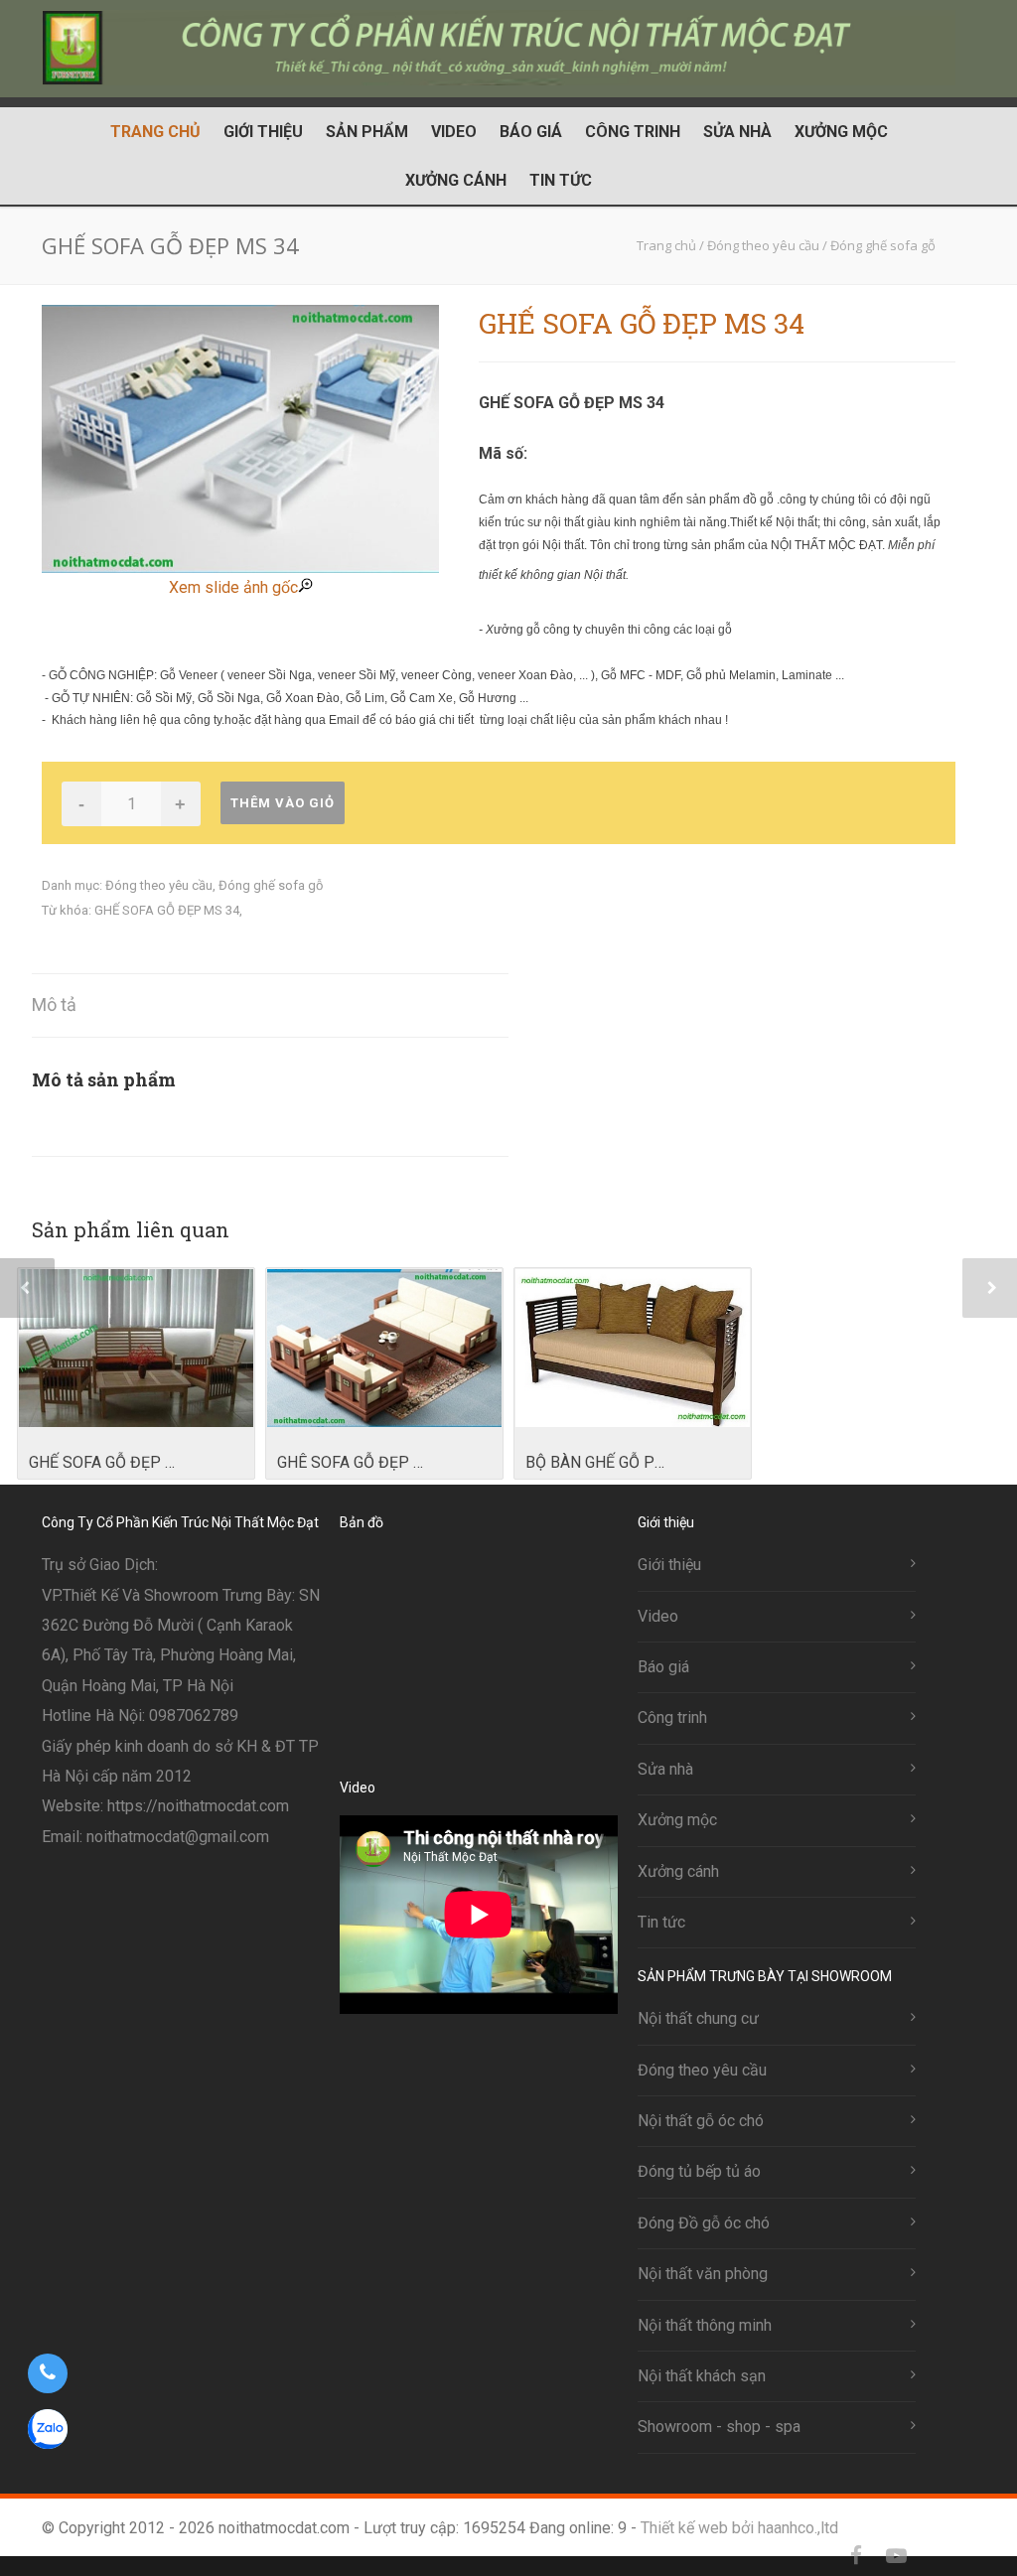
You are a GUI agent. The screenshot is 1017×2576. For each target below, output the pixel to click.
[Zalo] (936, 2556)
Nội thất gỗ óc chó (701, 2121)
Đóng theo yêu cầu (159, 885)
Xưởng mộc (841, 132)
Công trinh (633, 132)
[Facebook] (856, 2556)
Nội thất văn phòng (703, 2274)
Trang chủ (155, 132)
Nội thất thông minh (705, 2325)
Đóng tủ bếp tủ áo (699, 2171)
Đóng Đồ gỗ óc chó (704, 2223)
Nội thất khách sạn (702, 2376)
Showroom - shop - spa (719, 2427)
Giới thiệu (263, 132)
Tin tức (561, 180)
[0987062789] (47, 2373)
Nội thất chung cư (698, 2018)
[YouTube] (896, 2556)
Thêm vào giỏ (283, 803)
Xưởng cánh (456, 180)
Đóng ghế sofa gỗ (271, 885)
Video (454, 132)
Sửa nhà (737, 132)
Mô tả (54, 1004)
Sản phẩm (367, 132)
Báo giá (531, 132)
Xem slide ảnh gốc (233, 587)
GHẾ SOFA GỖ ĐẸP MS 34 (167, 910)
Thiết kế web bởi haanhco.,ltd (739, 2528)
